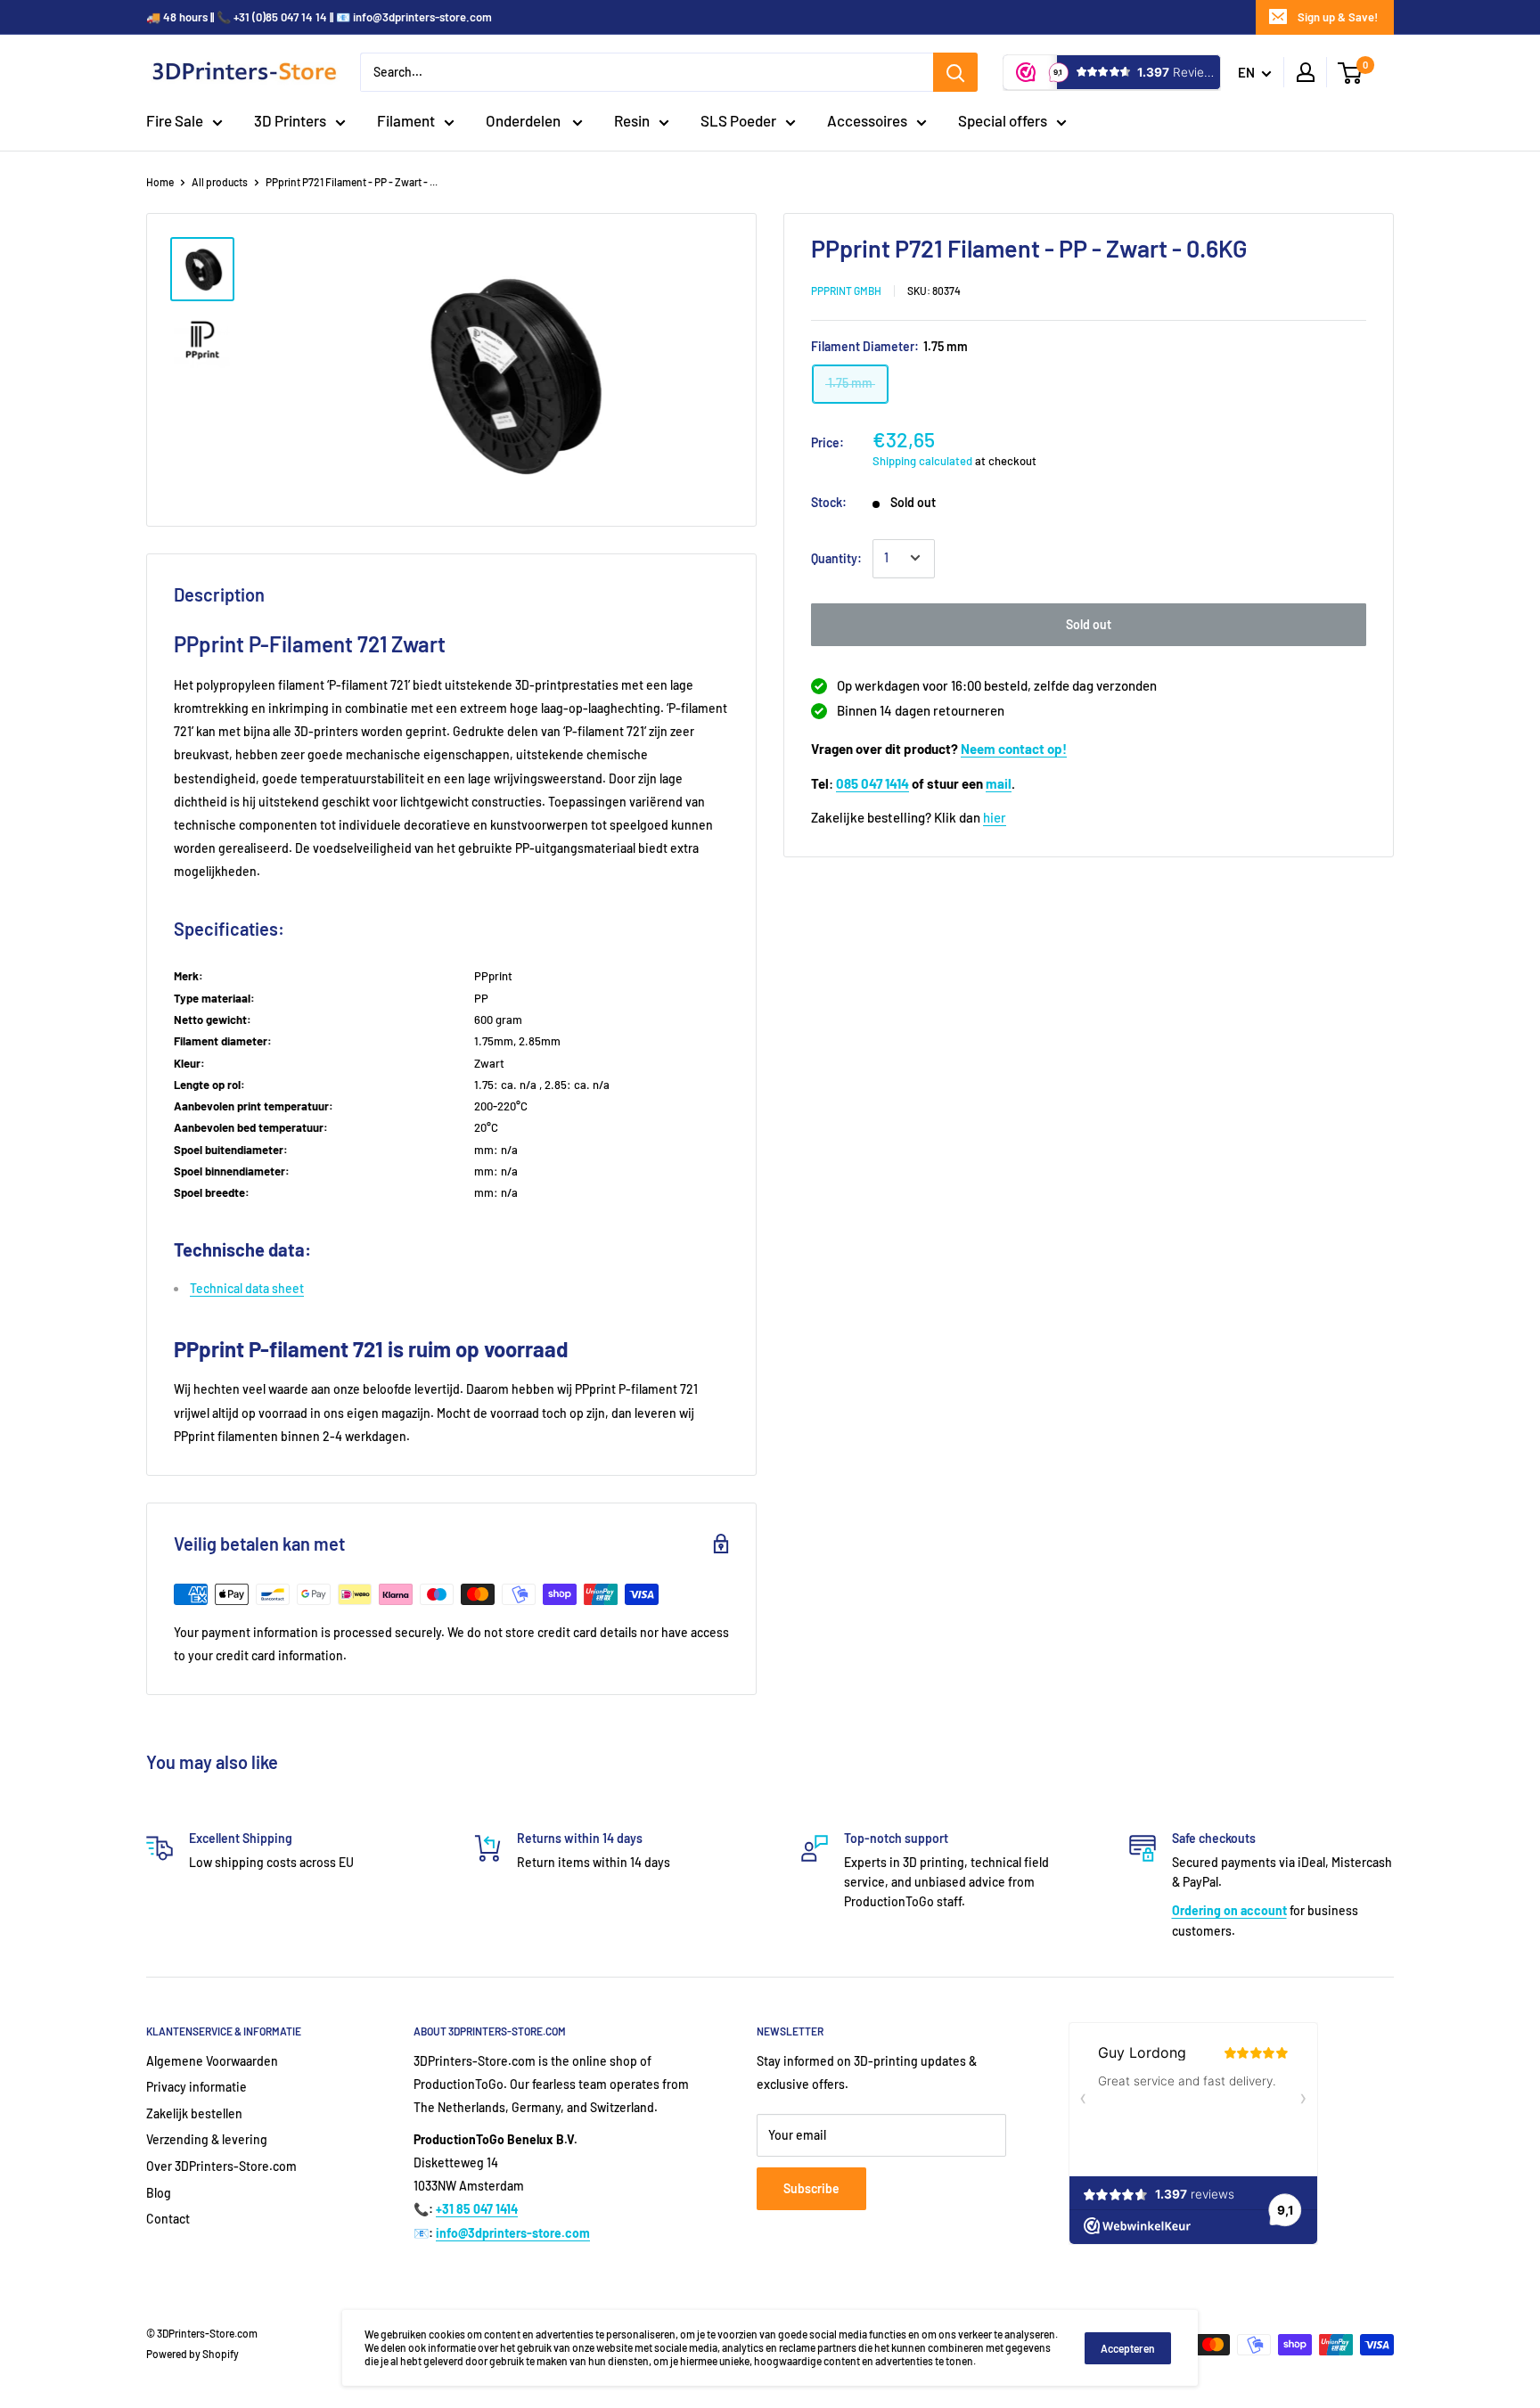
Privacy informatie (197, 2087)
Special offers (1003, 120)
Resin (632, 120)
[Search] (955, 72)
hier (995, 817)
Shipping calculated (922, 460)
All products (220, 182)
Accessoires (867, 120)
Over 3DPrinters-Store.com (221, 2166)
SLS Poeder (738, 120)
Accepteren (1128, 2348)
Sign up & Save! (1338, 17)
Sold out (1089, 623)
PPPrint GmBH (846, 290)
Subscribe (811, 2188)
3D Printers (290, 120)
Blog (159, 2193)
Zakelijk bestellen (194, 2113)
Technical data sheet (247, 1288)
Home (160, 182)
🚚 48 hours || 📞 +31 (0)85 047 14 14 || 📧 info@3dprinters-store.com (319, 17)
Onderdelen (524, 120)
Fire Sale (175, 120)
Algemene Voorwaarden (212, 2061)
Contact (168, 2219)
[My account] (1306, 72)
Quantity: (836, 557)
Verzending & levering (207, 2139)
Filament (406, 120)
